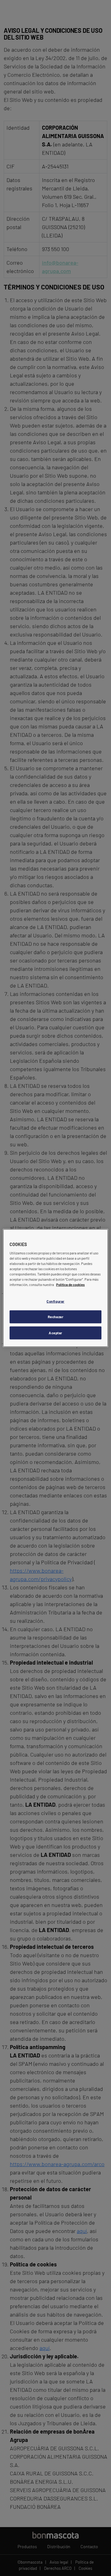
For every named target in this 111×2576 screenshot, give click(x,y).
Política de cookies (70, 1285)
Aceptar (55, 1333)
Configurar (55, 1301)
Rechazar (56, 1317)
